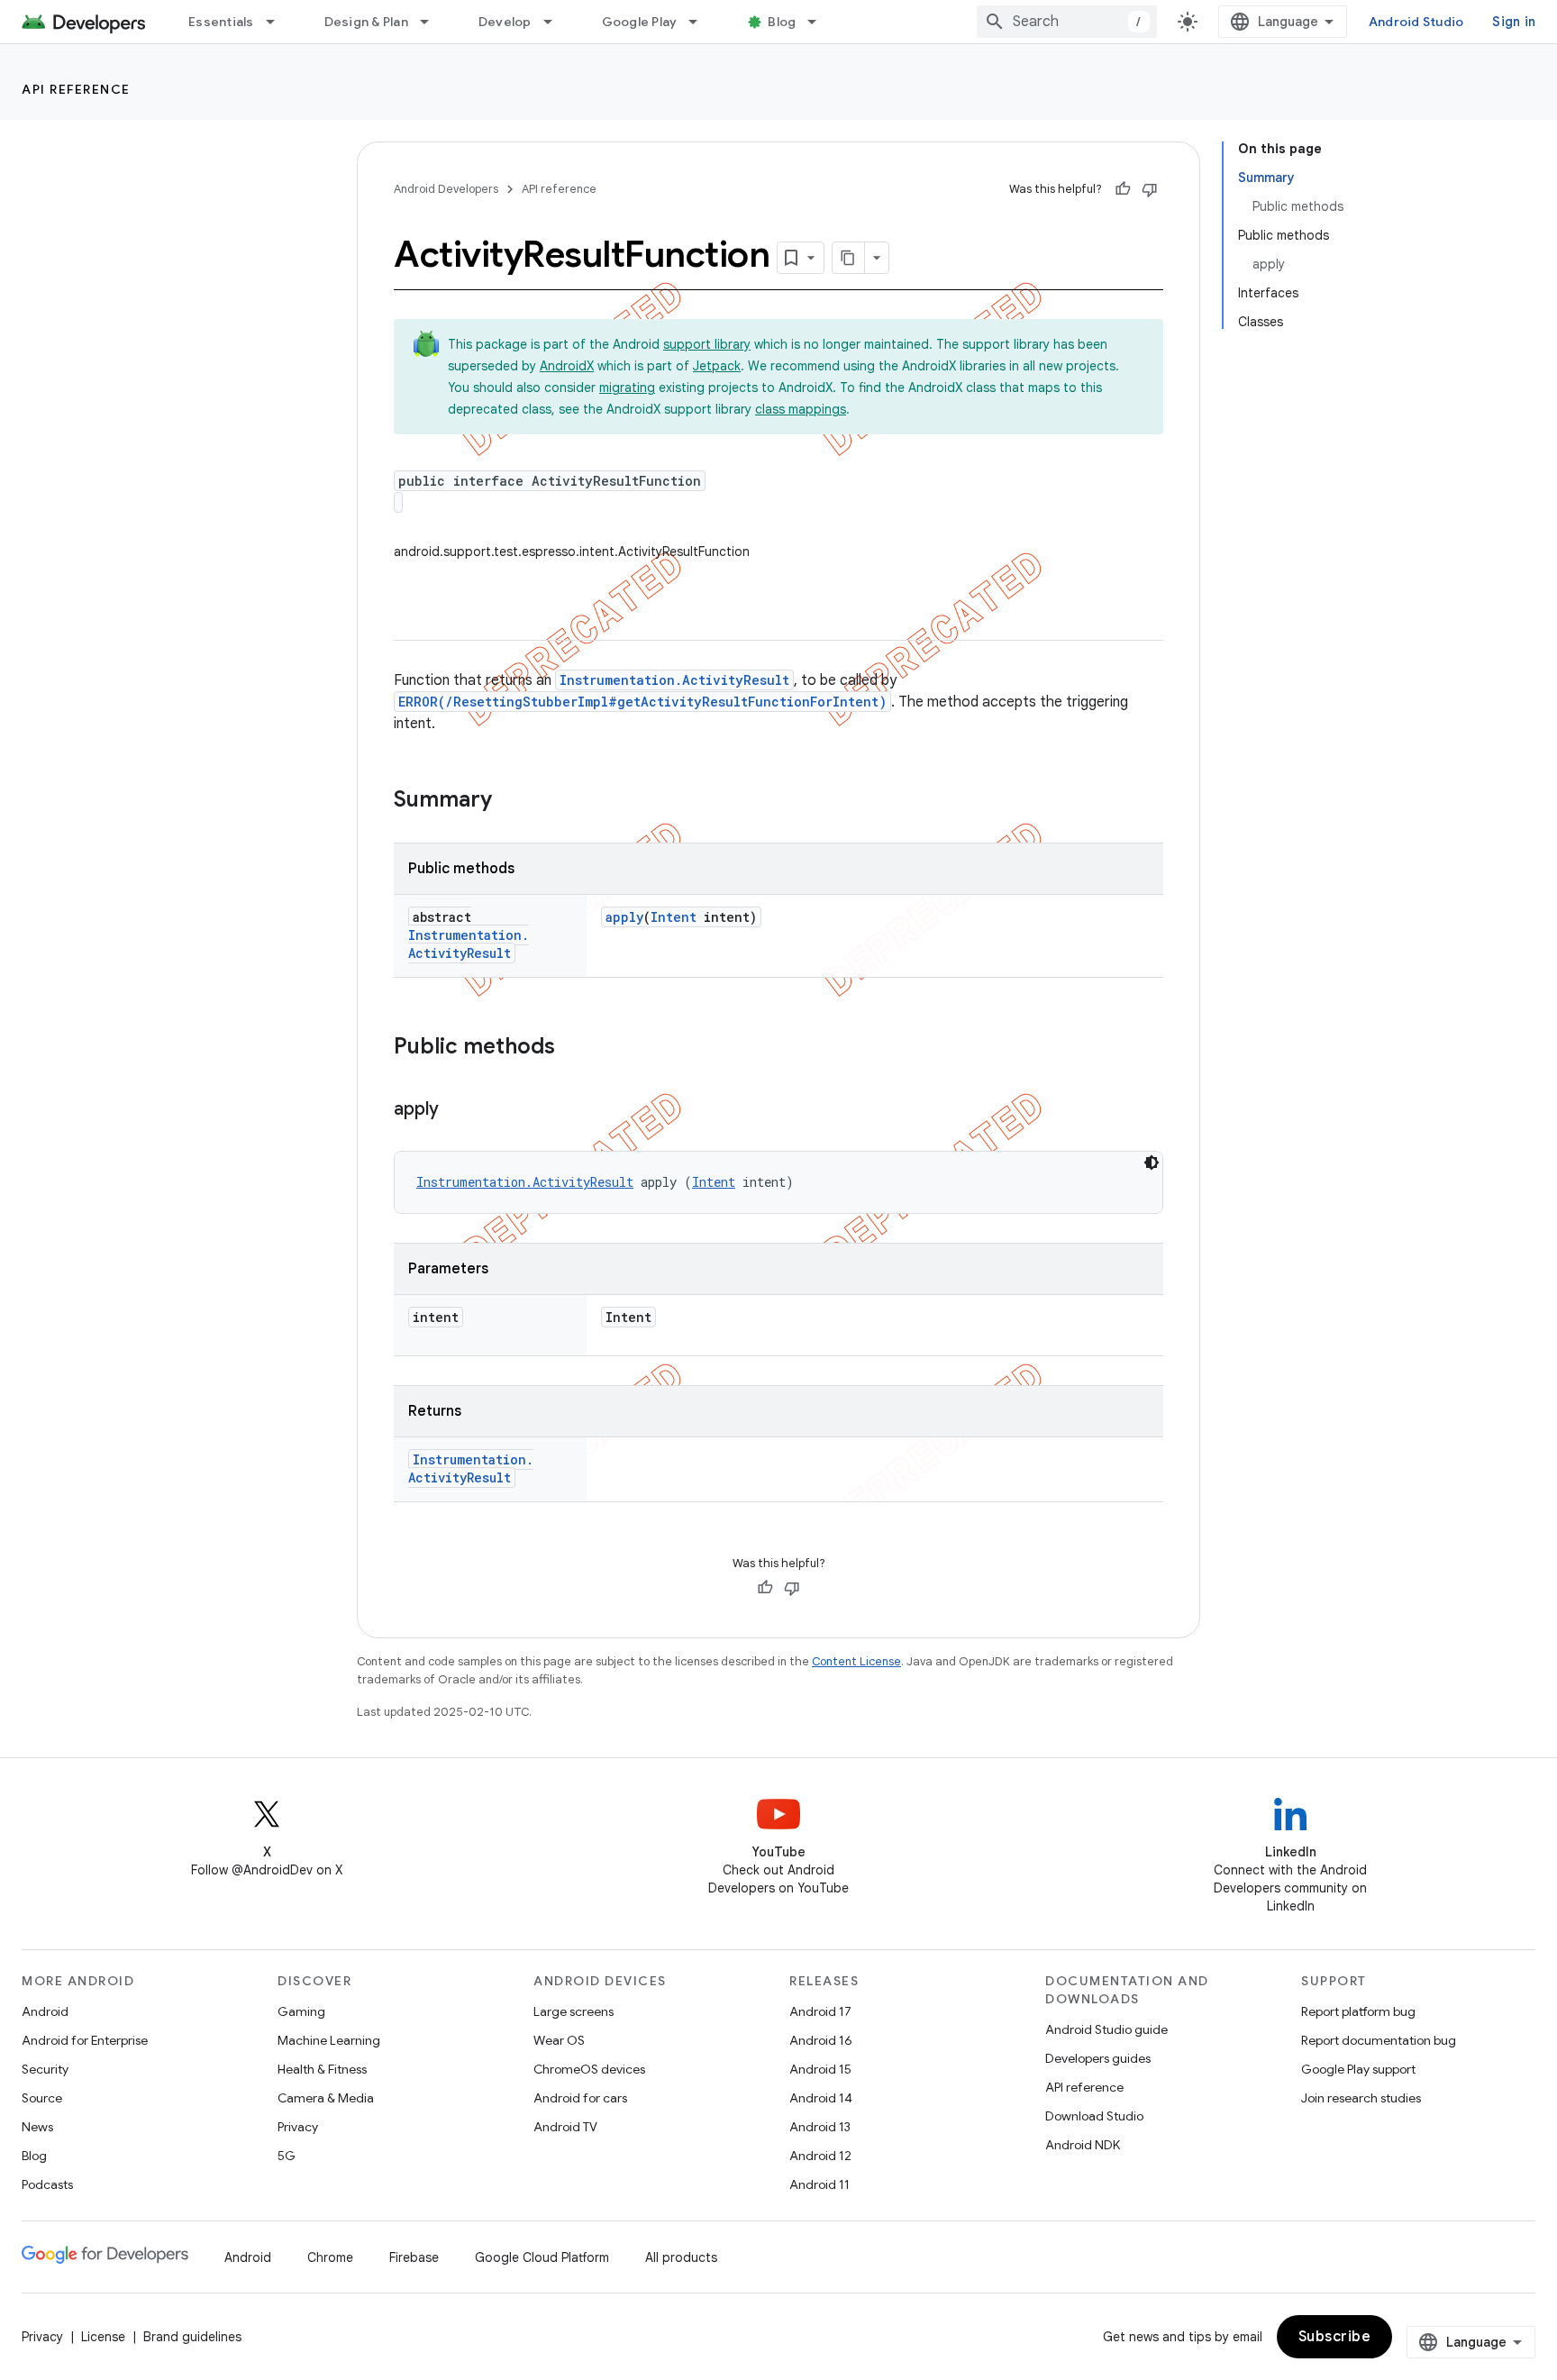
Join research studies (1361, 2098)
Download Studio (1094, 2116)
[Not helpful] (1150, 189)
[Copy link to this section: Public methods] (573, 1048)
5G (287, 2156)
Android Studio (1416, 22)
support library (707, 344)
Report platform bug (1358, 2011)
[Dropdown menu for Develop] (556, 22)
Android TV (565, 2127)
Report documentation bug (1379, 2040)
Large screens (574, 2011)
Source (42, 2098)
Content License (856, 1661)
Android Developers (446, 189)
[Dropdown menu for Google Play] (701, 22)
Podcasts (47, 2184)
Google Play (640, 22)
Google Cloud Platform (542, 2257)
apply (624, 917)
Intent (674, 917)
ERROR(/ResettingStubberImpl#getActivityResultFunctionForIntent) (642, 702)
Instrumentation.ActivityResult (674, 680)
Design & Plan (366, 22)
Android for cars (580, 2098)
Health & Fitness (322, 2069)
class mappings (801, 409)
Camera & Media (326, 2098)
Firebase (414, 2257)
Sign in (1514, 22)
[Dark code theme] (1152, 1163)
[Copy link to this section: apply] (457, 1110)
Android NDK (1083, 2145)
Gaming (301, 2011)
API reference (76, 89)
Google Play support (1358, 2069)
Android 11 (819, 2184)
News (37, 2127)
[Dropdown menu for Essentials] (278, 22)
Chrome (330, 2257)
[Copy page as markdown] (849, 258)
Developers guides (1098, 2058)
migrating (627, 388)
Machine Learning (329, 2040)
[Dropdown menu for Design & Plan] (432, 22)
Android (45, 2011)
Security (45, 2069)
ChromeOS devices (589, 2069)
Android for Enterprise (85, 2040)
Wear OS (559, 2040)
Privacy (298, 2127)
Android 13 (820, 2127)
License (103, 2337)
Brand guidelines (192, 2337)
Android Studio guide (1106, 2029)
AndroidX (567, 366)
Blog (782, 22)
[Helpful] (1123, 189)
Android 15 (820, 2069)
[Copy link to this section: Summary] (510, 801)
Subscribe (1335, 2337)
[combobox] (1067, 22)
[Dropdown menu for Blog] (820, 22)
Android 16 (821, 2040)
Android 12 (820, 2156)
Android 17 (820, 2011)
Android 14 (821, 2098)
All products (681, 2257)
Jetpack (717, 366)
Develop (505, 22)
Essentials (221, 22)
